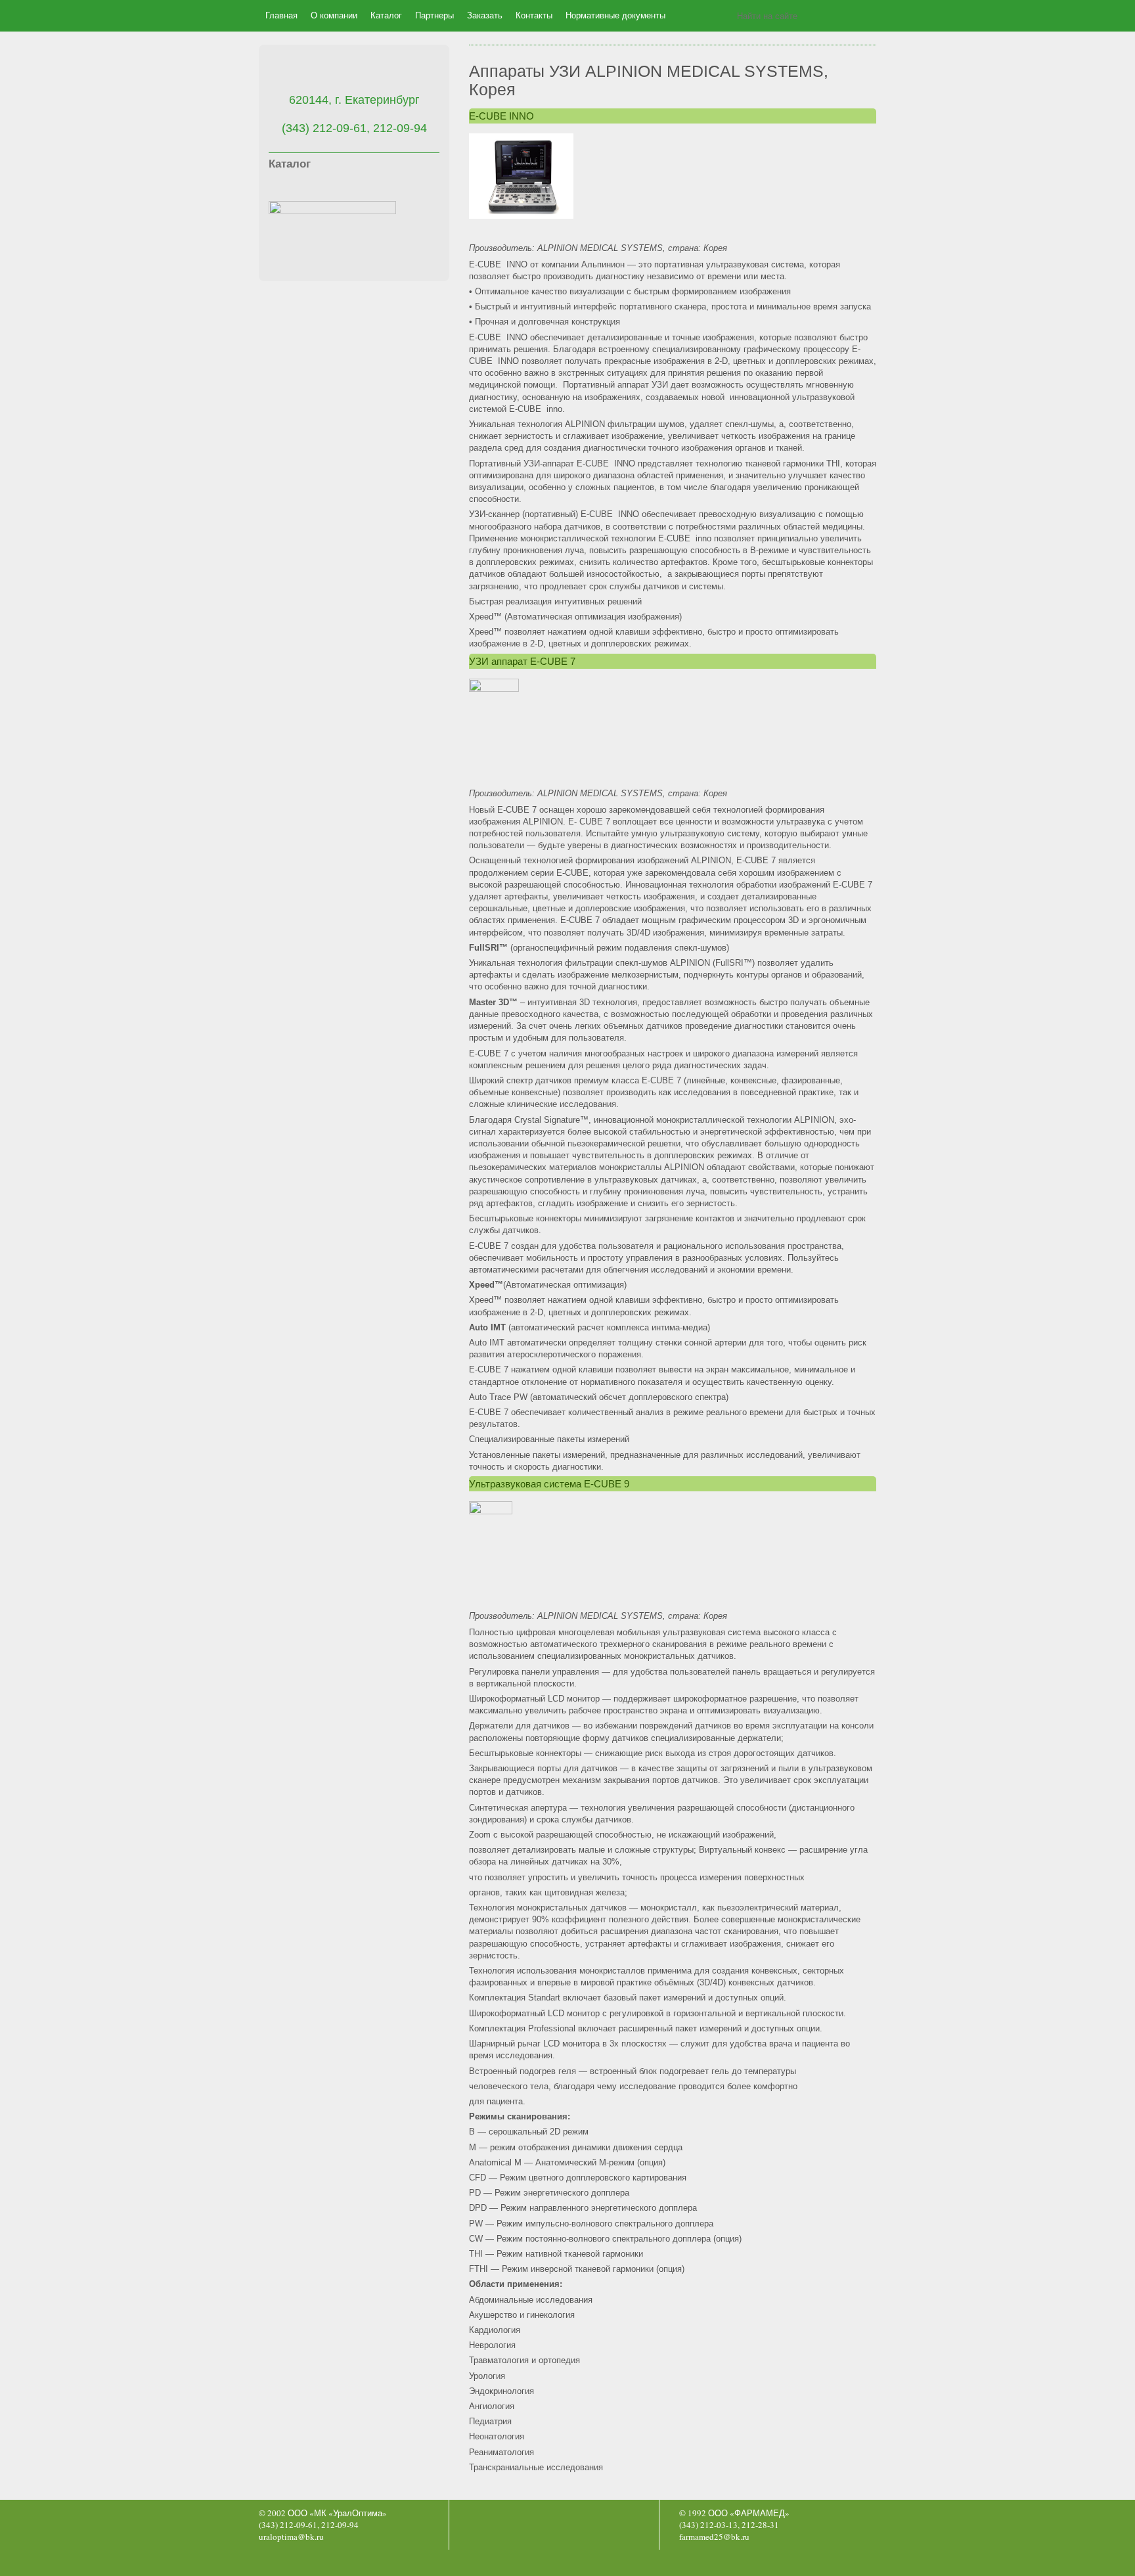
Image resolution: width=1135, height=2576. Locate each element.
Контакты (534, 15)
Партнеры (434, 15)
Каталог (386, 15)
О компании (334, 15)
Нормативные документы (615, 15)
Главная (281, 15)
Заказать (485, 15)
